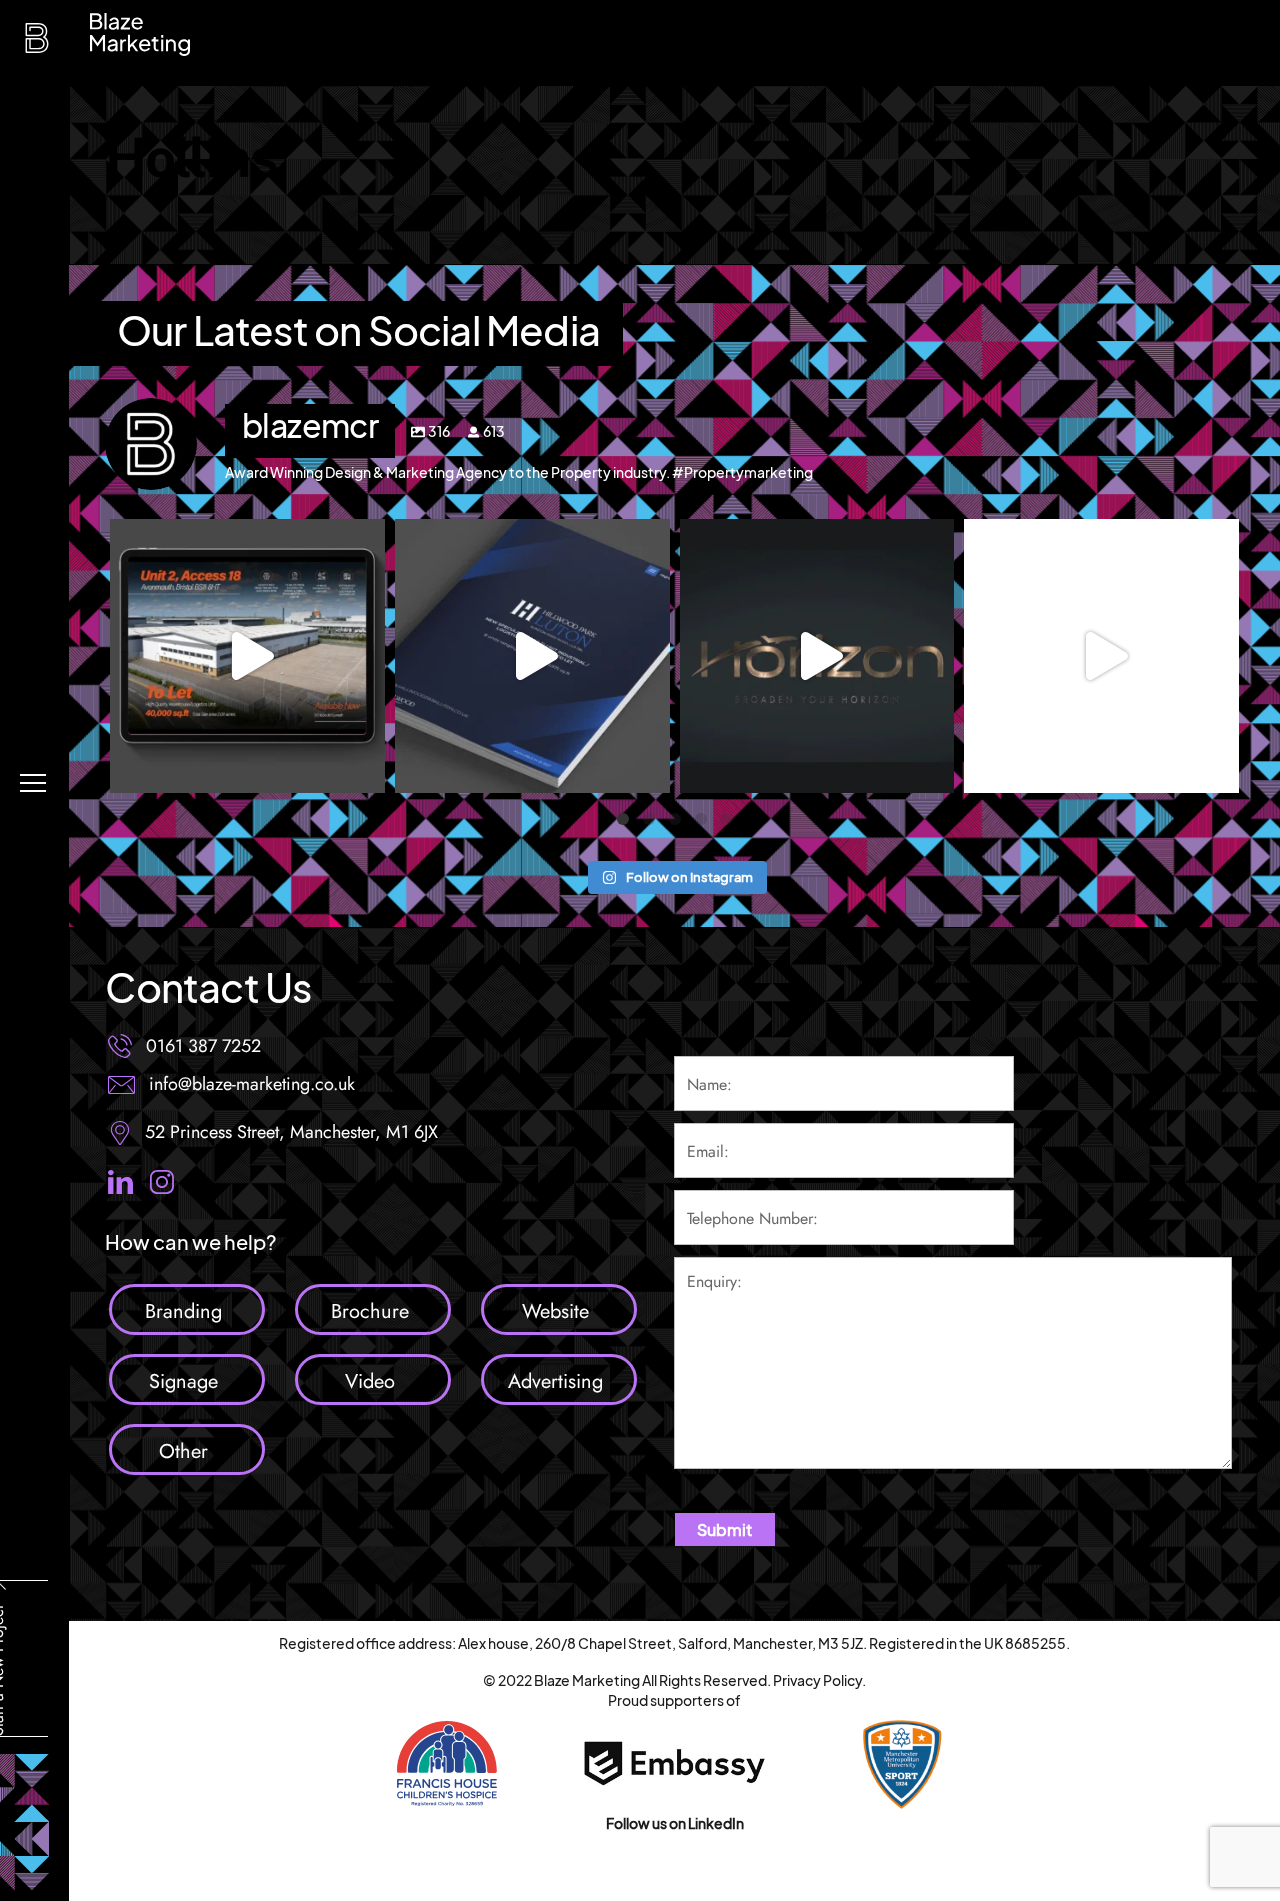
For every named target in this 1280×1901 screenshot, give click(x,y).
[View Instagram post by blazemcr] (365, 768)
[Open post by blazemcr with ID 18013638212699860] (817, 656)
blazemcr (247, 538)
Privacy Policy (817, 1680)
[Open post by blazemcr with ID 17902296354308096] (247, 656)
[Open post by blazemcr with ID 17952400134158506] (532, 656)
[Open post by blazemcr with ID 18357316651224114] (1101, 656)
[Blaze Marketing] (37, 43)
